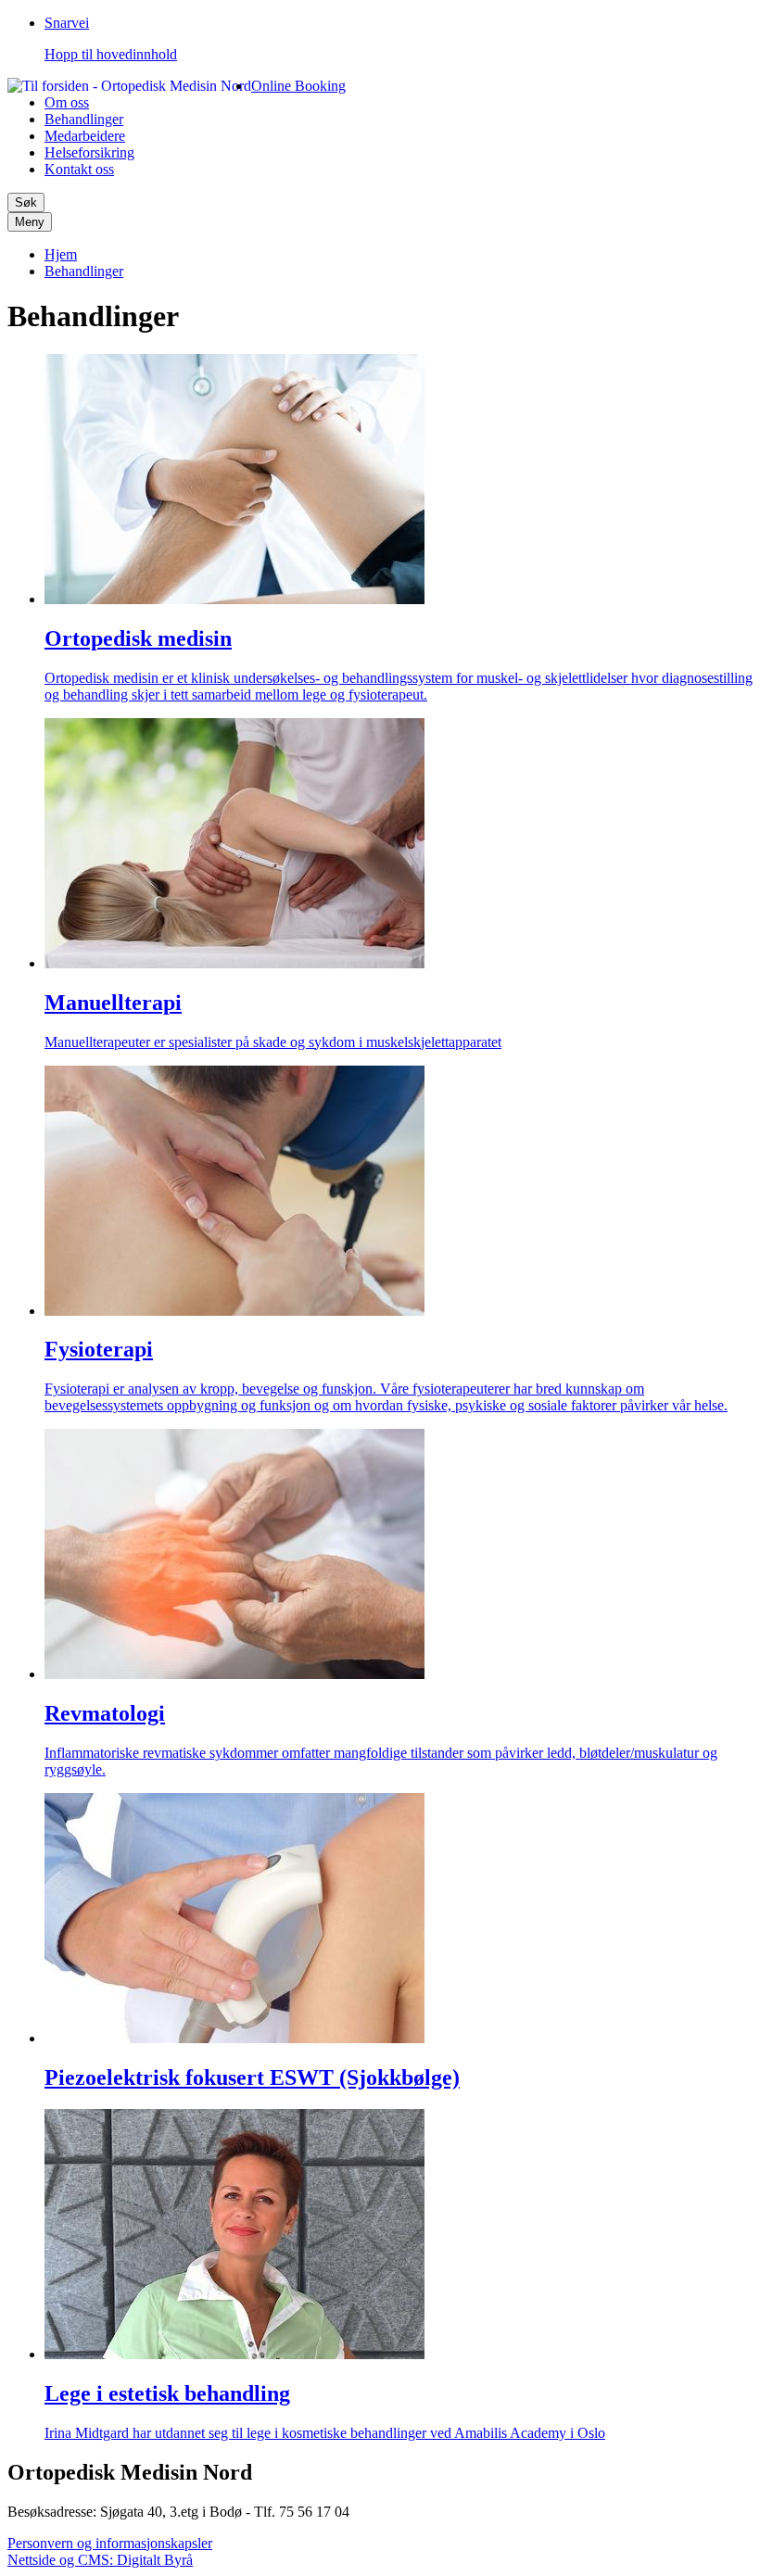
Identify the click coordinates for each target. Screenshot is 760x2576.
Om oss (67, 102)
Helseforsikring (89, 152)
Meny (30, 222)
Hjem (61, 254)
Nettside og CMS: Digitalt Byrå (100, 2560)
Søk (26, 202)
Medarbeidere (85, 136)
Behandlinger (84, 119)
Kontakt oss (79, 169)
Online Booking (298, 86)
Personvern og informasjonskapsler (110, 2543)
